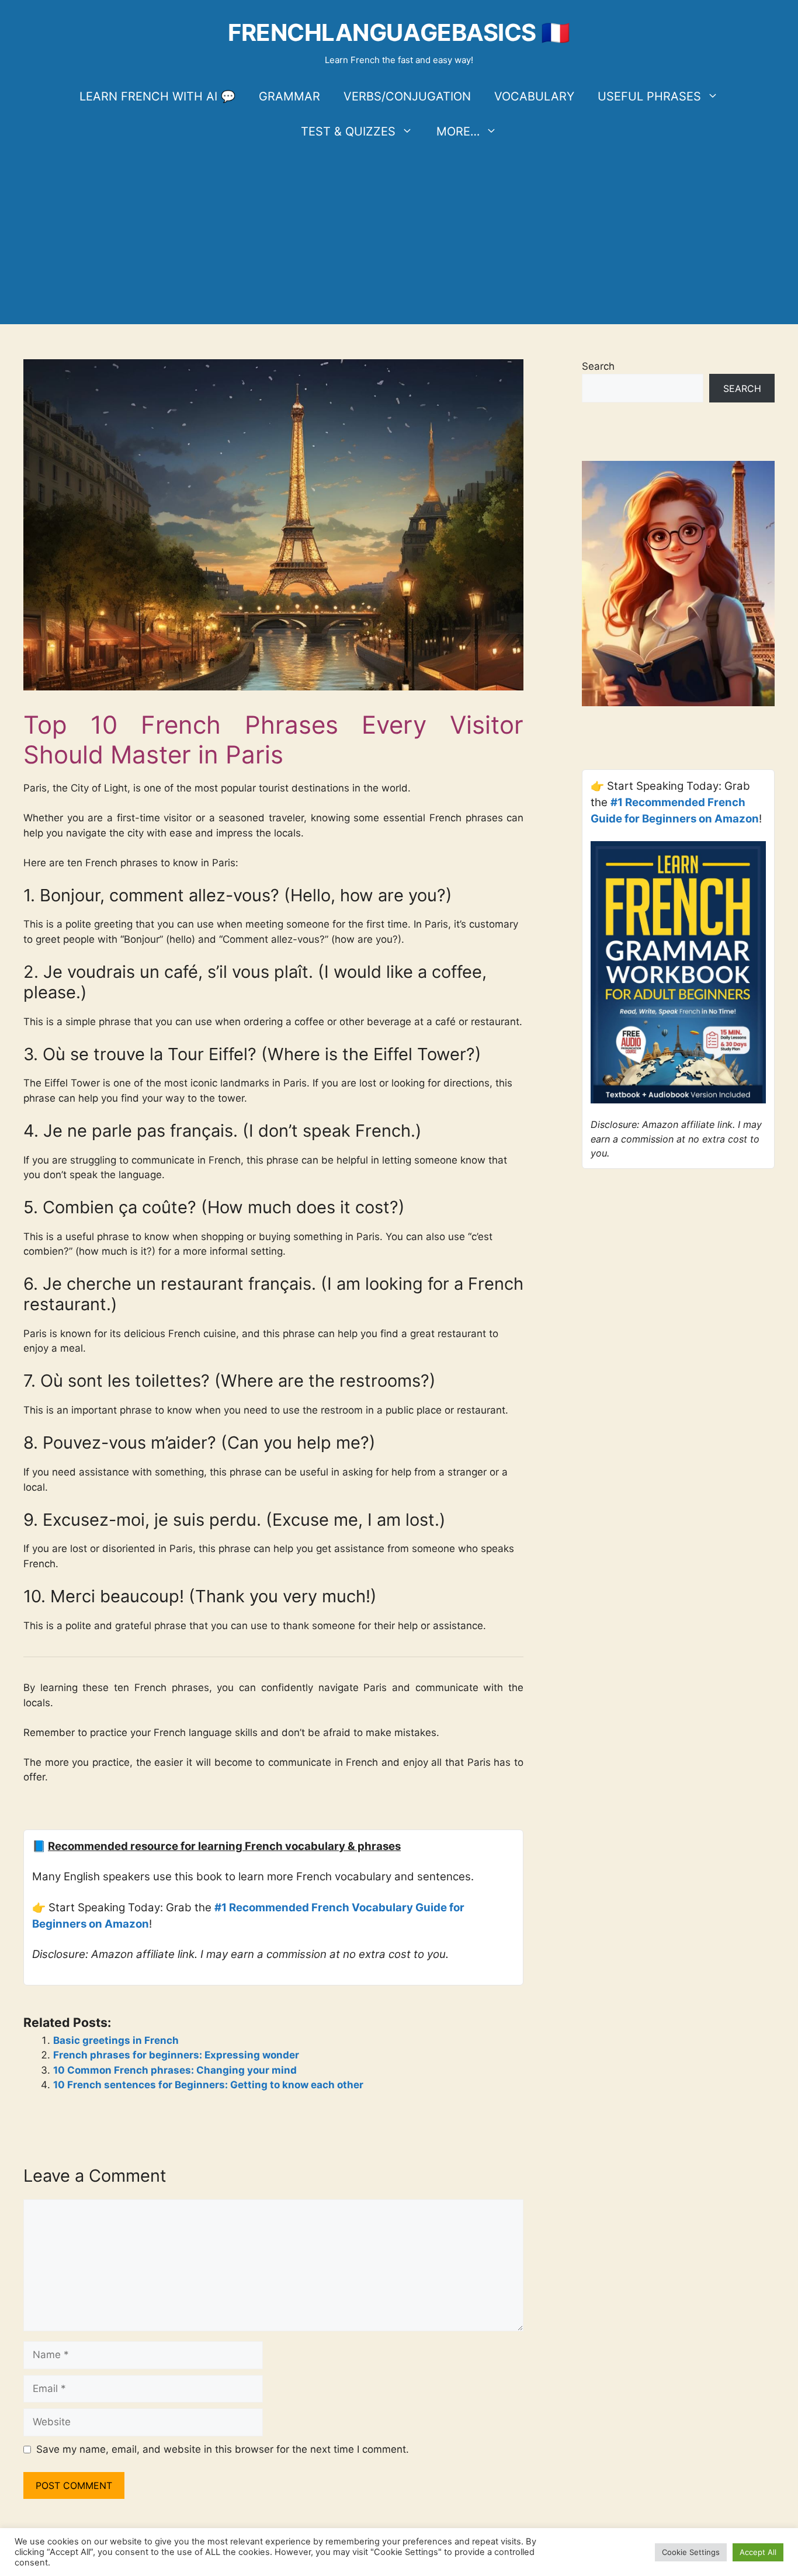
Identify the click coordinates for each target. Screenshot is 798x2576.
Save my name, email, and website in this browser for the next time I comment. (223, 2449)
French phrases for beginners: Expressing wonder (176, 2055)
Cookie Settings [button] (691, 2552)
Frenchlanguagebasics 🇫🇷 (399, 32)
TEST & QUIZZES (348, 131)
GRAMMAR (289, 96)
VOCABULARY (534, 96)
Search (598, 366)
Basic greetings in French (116, 2040)
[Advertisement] (399, 237)
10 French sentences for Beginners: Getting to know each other (208, 2085)
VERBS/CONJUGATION (407, 96)
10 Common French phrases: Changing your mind (175, 2070)
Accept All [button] (758, 2552)
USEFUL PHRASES (649, 96)
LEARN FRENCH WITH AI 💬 (157, 96)
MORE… (458, 131)
